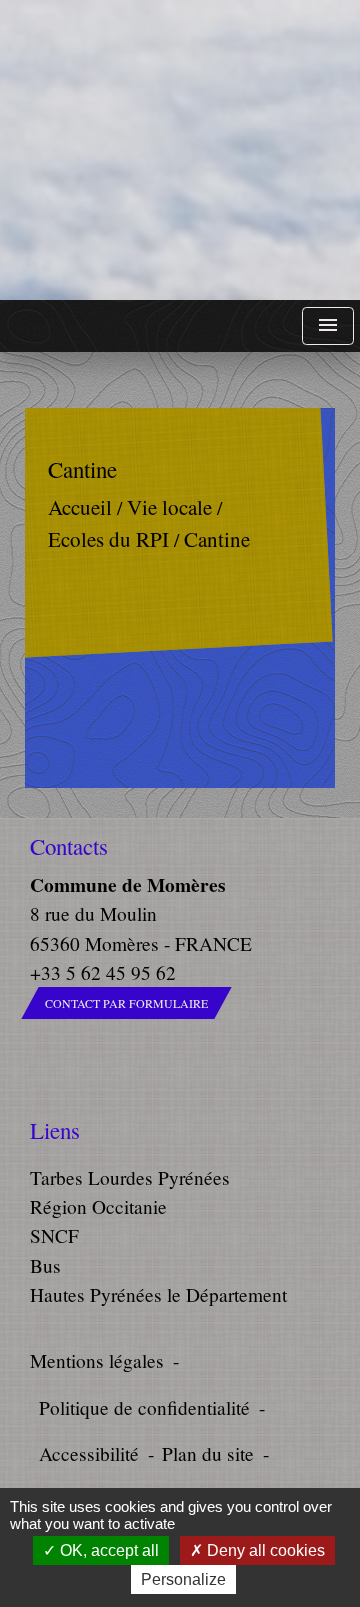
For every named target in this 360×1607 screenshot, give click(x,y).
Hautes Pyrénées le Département (158, 1294)
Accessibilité (89, 1453)
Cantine (217, 539)
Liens (55, 1130)
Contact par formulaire (126, 1003)
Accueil (80, 508)
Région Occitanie (98, 1206)
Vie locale (169, 508)
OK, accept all (107, 1550)
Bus (45, 1265)
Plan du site (208, 1453)
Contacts (69, 846)
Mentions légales (97, 1360)
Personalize (183, 1579)
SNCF (54, 1235)
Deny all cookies (264, 1550)
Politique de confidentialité (144, 1407)
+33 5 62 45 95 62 (103, 972)
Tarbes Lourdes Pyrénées (130, 1177)
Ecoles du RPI (108, 539)
